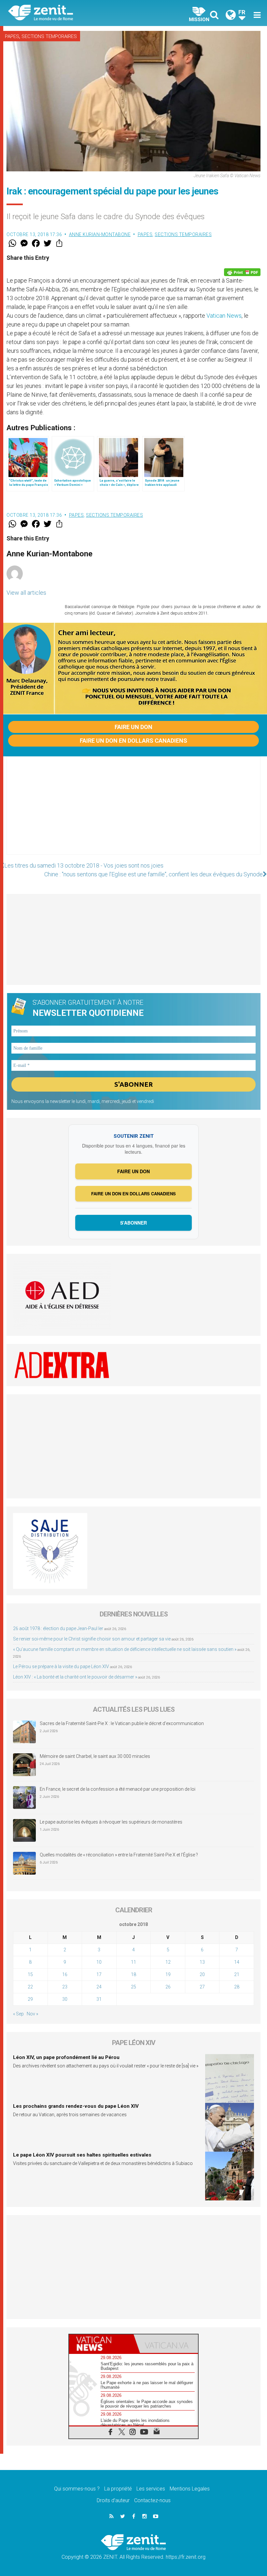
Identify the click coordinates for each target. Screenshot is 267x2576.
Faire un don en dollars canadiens (133, 741)
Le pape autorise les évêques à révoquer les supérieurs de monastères (111, 1822)
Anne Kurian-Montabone (100, 234)
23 (65, 1987)
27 (202, 1987)
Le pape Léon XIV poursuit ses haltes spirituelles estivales (82, 2155)
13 (202, 1962)
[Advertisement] (133, 812)
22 (30, 1987)
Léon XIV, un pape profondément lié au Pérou (66, 2057)
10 (99, 1962)
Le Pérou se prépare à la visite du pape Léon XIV (61, 1666)
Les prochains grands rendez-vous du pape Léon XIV (76, 2106)
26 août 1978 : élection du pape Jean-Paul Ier (58, 1628)
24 (99, 1987)
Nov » (32, 2014)
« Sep (18, 2014)
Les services (151, 2489)
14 (237, 1962)
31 (99, 1999)
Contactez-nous (152, 2500)
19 (168, 1974)
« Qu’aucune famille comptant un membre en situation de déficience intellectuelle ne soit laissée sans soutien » (125, 1649)
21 (237, 1974)
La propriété (118, 2489)
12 (168, 1962)
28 (237, 1987)
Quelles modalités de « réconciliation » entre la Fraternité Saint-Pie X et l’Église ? (119, 1855)
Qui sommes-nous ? (77, 2489)
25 (133, 1987)
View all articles (26, 593)
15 (30, 1974)
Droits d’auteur (113, 2500)
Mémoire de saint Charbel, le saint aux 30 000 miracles (95, 1756)
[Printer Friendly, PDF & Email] (242, 272)
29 (30, 1999)
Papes (12, 36)
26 (168, 1987)
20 (202, 1974)
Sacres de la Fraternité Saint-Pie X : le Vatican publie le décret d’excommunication (122, 1723)
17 (99, 1974)
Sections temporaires (49, 36)
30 (65, 1999)
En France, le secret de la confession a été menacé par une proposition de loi (118, 1789)
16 (65, 1974)
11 (133, 1962)
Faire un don (133, 727)
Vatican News (224, 316)
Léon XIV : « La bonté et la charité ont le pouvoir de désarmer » (75, 1677)
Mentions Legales (190, 2489)
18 (133, 1974)
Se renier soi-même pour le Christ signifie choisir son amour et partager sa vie (92, 1639)
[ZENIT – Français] (75, 13)
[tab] (101, 2344)
